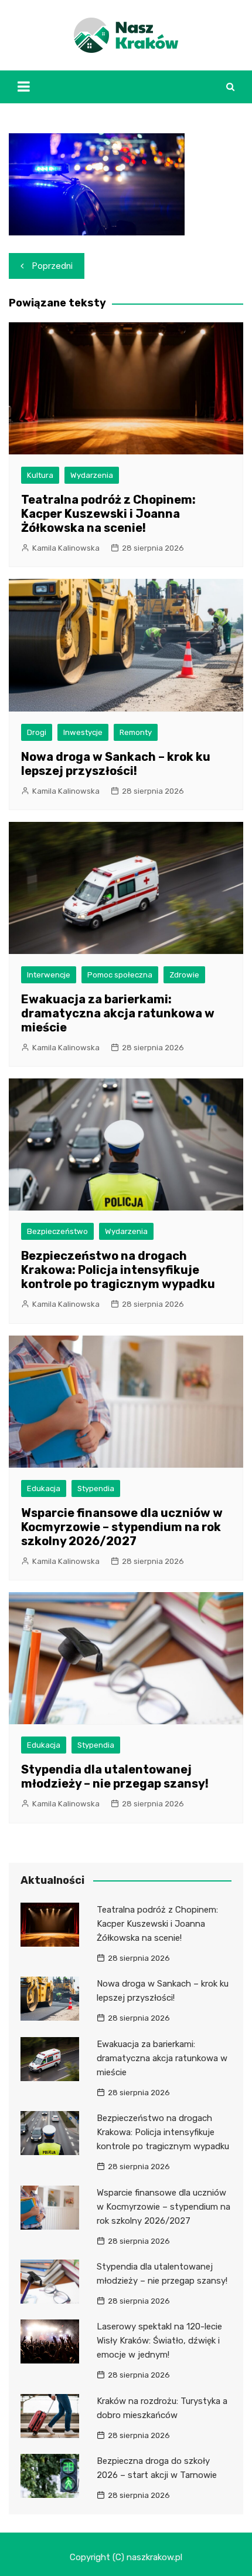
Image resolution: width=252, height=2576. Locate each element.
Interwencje (49, 975)
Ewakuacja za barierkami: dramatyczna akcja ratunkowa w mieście (118, 1013)
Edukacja (44, 1488)
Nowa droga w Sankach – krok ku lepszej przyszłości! (116, 764)
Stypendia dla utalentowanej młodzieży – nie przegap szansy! (115, 1776)
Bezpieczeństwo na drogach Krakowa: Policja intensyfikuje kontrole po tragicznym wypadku (118, 1270)
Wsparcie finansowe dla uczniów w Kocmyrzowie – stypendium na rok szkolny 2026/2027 (122, 1527)
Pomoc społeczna (120, 975)
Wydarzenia (92, 475)
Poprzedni (52, 266)
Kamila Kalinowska (66, 548)
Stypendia (96, 1488)
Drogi (37, 732)
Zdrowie (184, 975)
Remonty (136, 732)
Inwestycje (83, 732)
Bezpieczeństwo (57, 1231)
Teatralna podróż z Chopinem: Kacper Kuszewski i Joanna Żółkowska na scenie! (108, 514)
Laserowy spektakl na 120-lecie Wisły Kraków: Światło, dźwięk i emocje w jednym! (159, 2341)
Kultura (40, 475)
